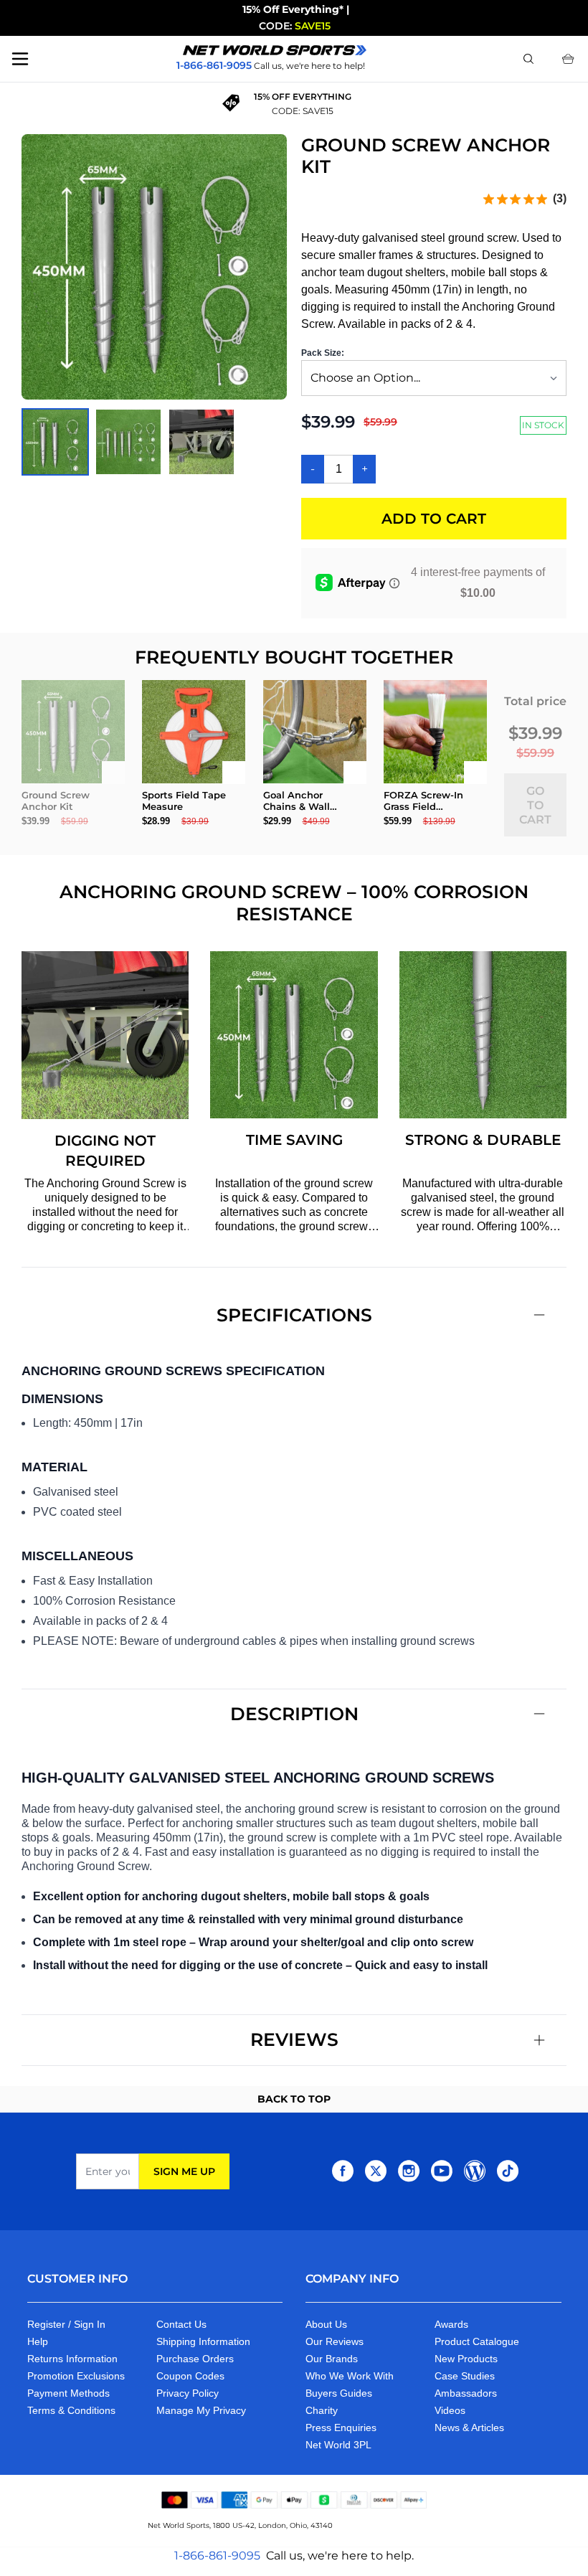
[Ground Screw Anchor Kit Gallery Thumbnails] (128, 442)
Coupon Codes (190, 2376)
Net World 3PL (338, 2445)
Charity (322, 2410)
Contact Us (181, 2324)
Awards (451, 2324)
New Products (466, 2359)
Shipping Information (203, 2341)
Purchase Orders (195, 2359)
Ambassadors (466, 2393)
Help (38, 2341)
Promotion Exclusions (76, 2376)
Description (294, 1714)
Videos (450, 2410)
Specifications (294, 1315)
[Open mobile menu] (20, 59)
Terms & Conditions (71, 2410)
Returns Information (72, 2359)
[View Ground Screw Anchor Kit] (128, 442)
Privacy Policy (188, 2393)
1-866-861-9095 (217, 2556)
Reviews (294, 2039)
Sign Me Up (184, 2171)
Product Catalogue (477, 2341)
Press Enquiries (341, 2428)
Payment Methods (68, 2393)
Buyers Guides (339, 2393)
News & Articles (469, 2428)
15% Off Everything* (293, 9)
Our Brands (332, 2359)
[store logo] (275, 50)
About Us (326, 2324)
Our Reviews (335, 2341)
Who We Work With (350, 2376)
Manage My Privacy (201, 2410)
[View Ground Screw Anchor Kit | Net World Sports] (55, 442)
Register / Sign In (66, 2324)
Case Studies (465, 2376)
